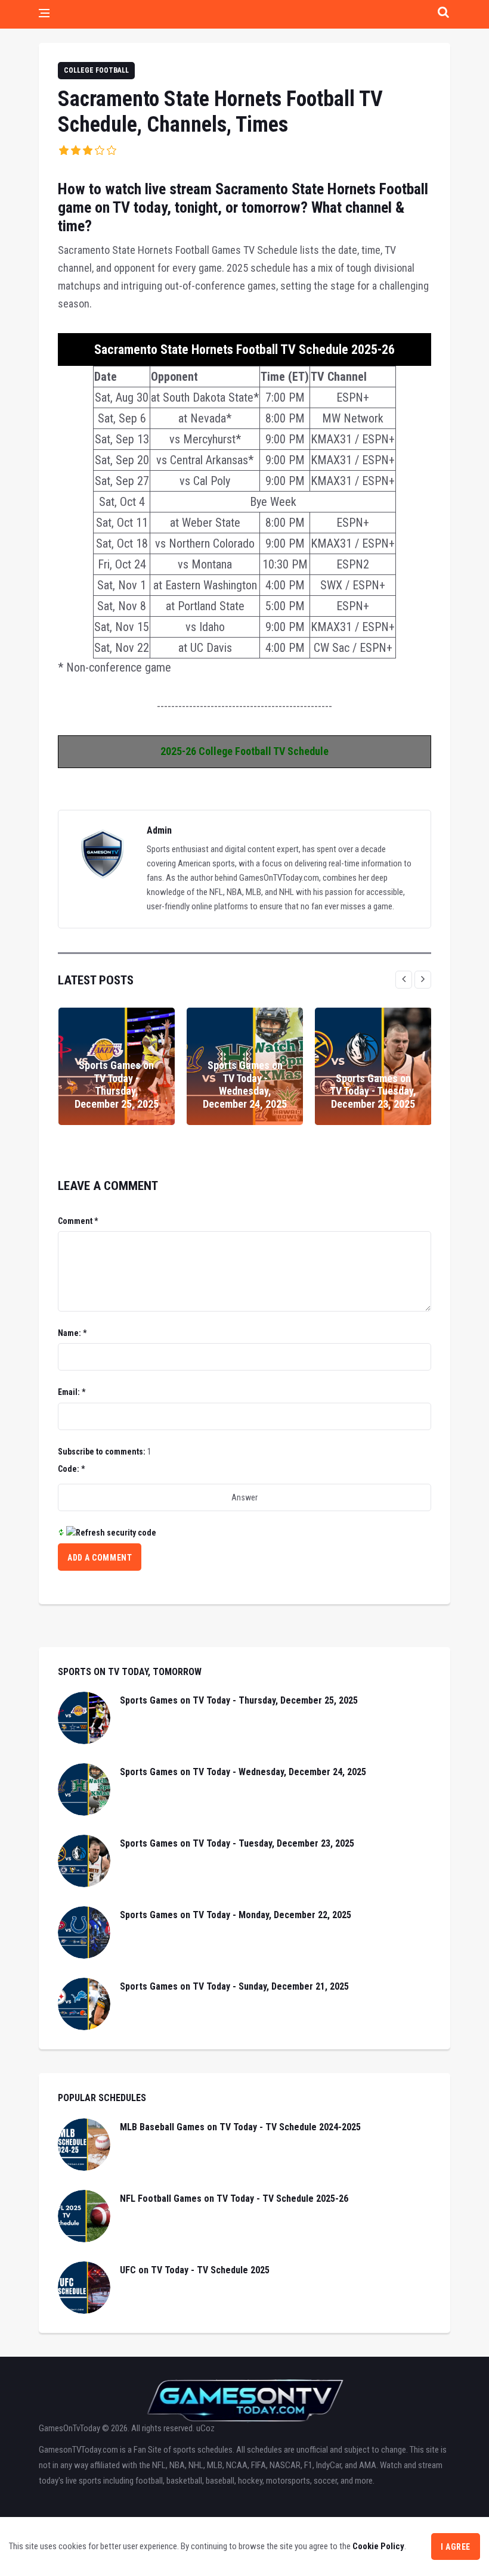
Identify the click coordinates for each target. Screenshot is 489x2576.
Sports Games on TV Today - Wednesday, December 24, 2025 (245, 1085)
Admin (159, 830)
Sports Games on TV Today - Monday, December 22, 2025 (236, 1915)
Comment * (78, 1221)
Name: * (72, 1333)
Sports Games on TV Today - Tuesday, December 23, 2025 (373, 1091)
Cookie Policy (378, 2546)
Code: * (71, 1469)
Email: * (72, 1392)
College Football (96, 70)
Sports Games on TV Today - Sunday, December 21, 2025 (234, 1986)
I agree (456, 2547)
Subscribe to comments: (102, 1452)
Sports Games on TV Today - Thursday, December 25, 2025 (117, 1085)
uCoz (205, 2428)
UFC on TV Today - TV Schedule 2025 (195, 2270)
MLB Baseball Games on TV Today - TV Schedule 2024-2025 (240, 2127)
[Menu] (44, 14)
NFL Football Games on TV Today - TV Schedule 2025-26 (234, 2199)
